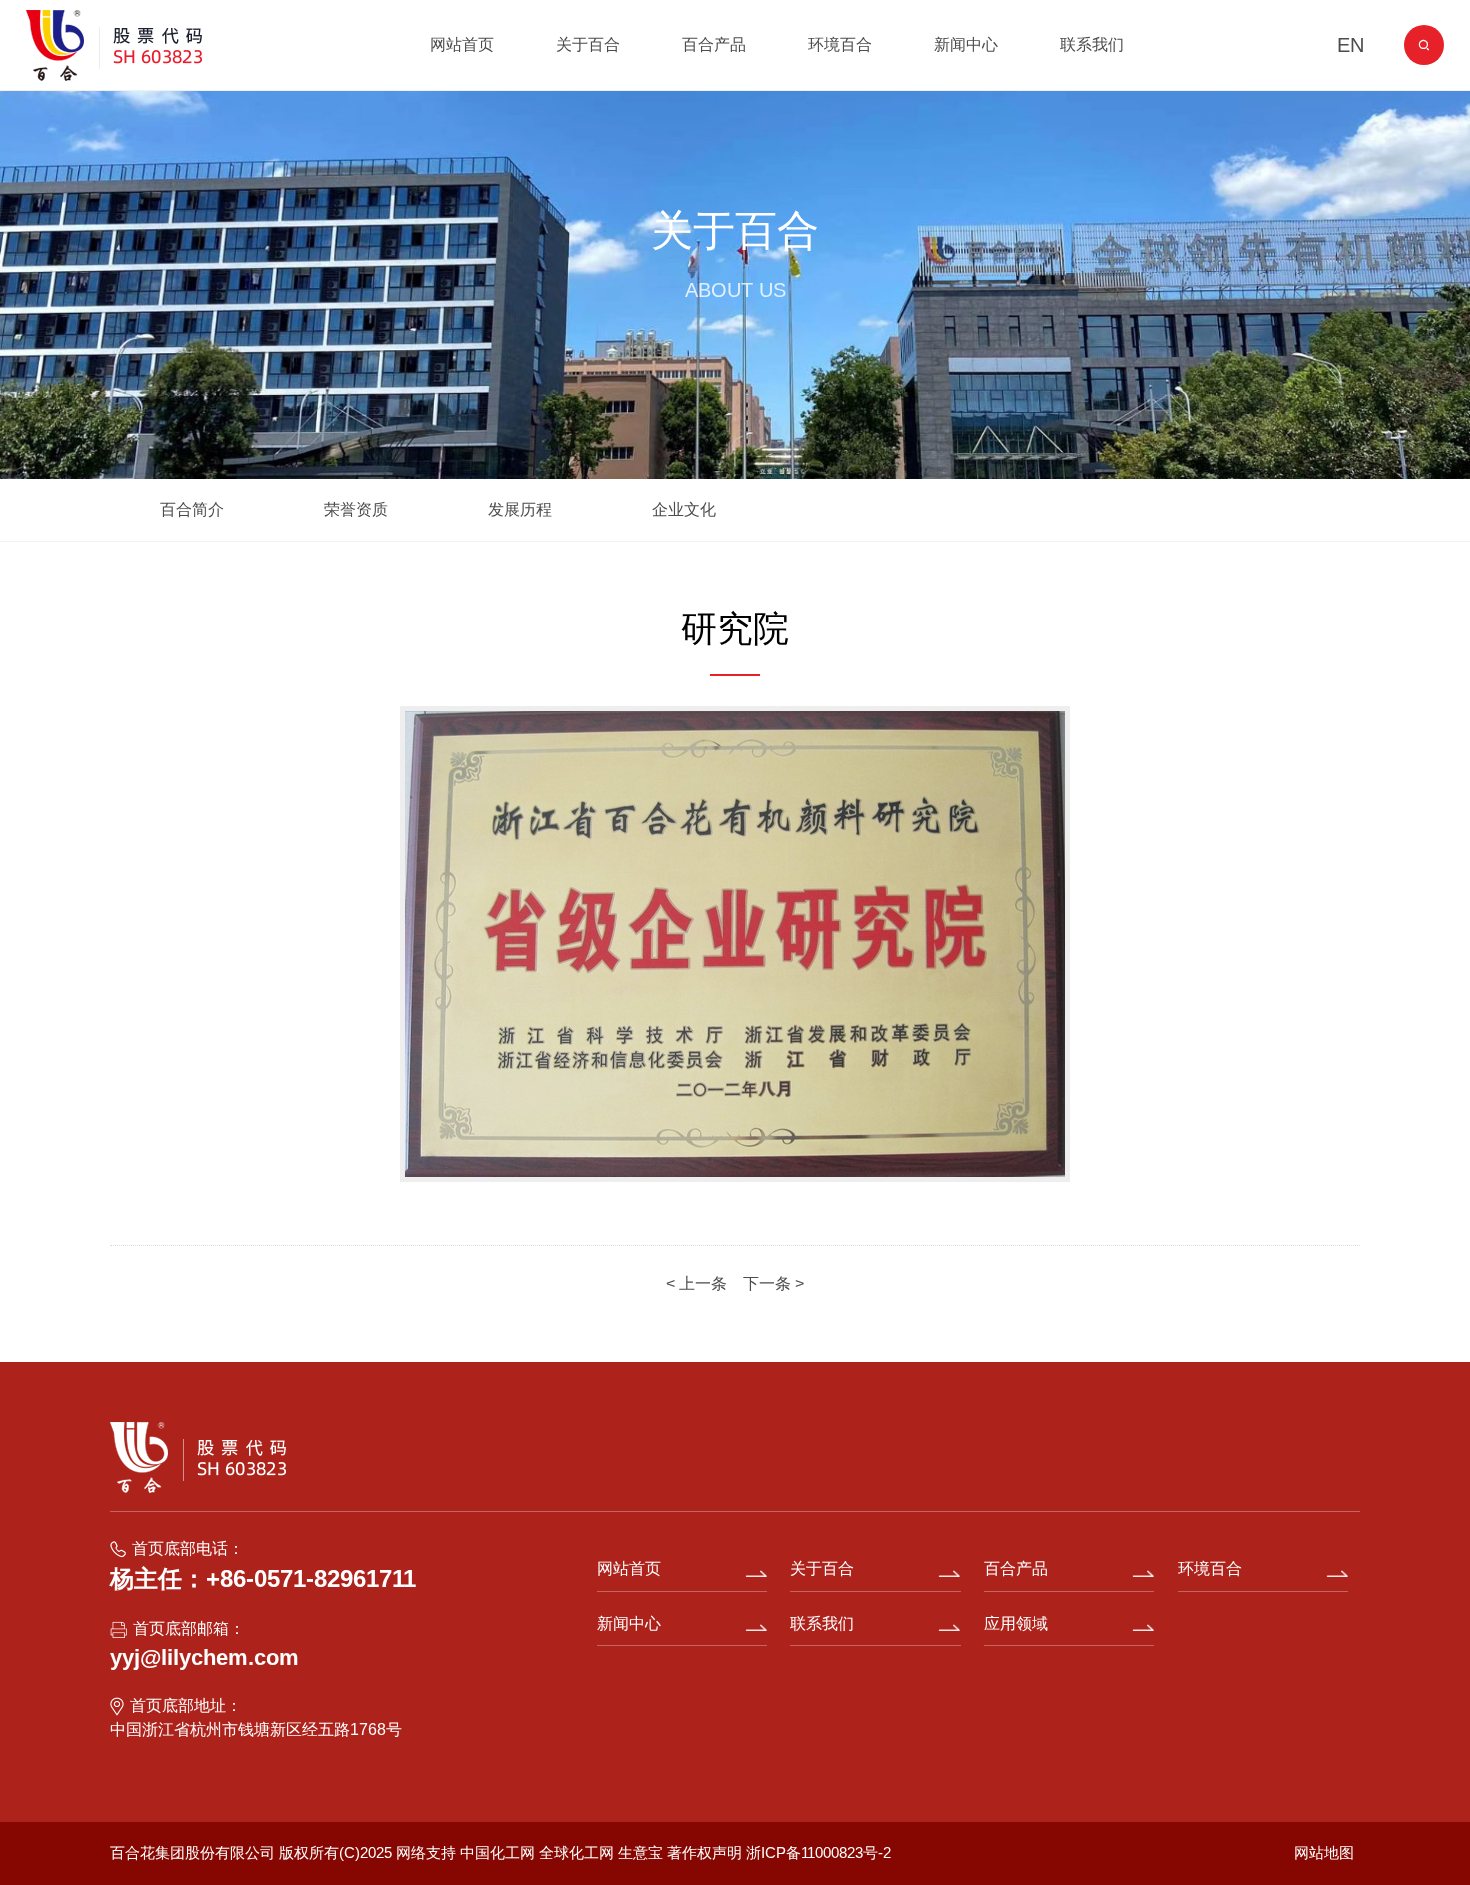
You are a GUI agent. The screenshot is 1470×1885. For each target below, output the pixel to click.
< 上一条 (698, 1283)
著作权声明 (706, 1852)
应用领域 (1016, 1623)
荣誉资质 (356, 509)
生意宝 (640, 1852)
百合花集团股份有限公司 (192, 1852)
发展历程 (520, 509)
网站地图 (1324, 1852)
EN (1350, 45)
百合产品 (714, 44)
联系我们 (1092, 44)
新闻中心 (966, 44)
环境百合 (840, 44)
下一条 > (773, 1283)
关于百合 (588, 44)
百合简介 (192, 509)
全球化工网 (576, 1852)
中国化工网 (497, 1852)
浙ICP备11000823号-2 (818, 1852)
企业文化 (684, 509)
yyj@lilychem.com (204, 1657)
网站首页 (462, 44)
